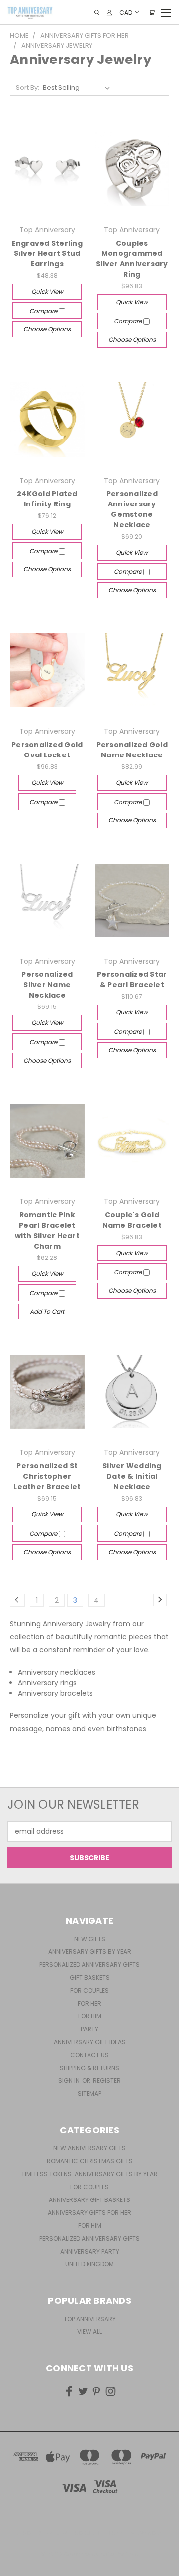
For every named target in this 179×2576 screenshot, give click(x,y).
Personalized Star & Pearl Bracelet (132, 979)
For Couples (89, 1990)
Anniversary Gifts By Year (90, 1952)
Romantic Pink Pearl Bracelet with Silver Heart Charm (47, 1230)
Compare (44, 311)
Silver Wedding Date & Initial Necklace (132, 1476)
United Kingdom (89, 2264)
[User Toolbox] (109, 13)
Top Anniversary (90, 2319)
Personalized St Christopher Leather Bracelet (47, 1476)
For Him (90, 2016)
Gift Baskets (90, 1978)
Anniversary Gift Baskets (89, 2200)
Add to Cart (47, 1311)
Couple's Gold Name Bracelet (132, 1220)
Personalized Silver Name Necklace (47, 985)
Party (89, 2029)
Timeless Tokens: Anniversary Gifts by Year (89, 2174)
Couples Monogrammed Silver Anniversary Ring (132, 259)
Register (107, 2081)
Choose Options (47, 329)
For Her (89, 2003)
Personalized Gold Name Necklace (132, 750)
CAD (126, 12)
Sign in (70, 2081)
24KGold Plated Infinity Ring (47, 499)
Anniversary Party (90, 2251)
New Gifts (90, 1939)
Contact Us (89, 2055)
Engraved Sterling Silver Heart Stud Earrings (47, 253)
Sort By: (28, 88)
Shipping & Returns (89, 2068)
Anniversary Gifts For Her (89, 2213)
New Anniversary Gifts (89, 2148)
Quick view (47, 291)
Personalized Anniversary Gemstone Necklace (132, 509)
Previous (15, 2566)
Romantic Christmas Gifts (90, 2161)
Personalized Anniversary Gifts (89, 1965)
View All (89, 2332)
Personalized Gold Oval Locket (47, 750)
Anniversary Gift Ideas (90, 2042)
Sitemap (89, 2094)
